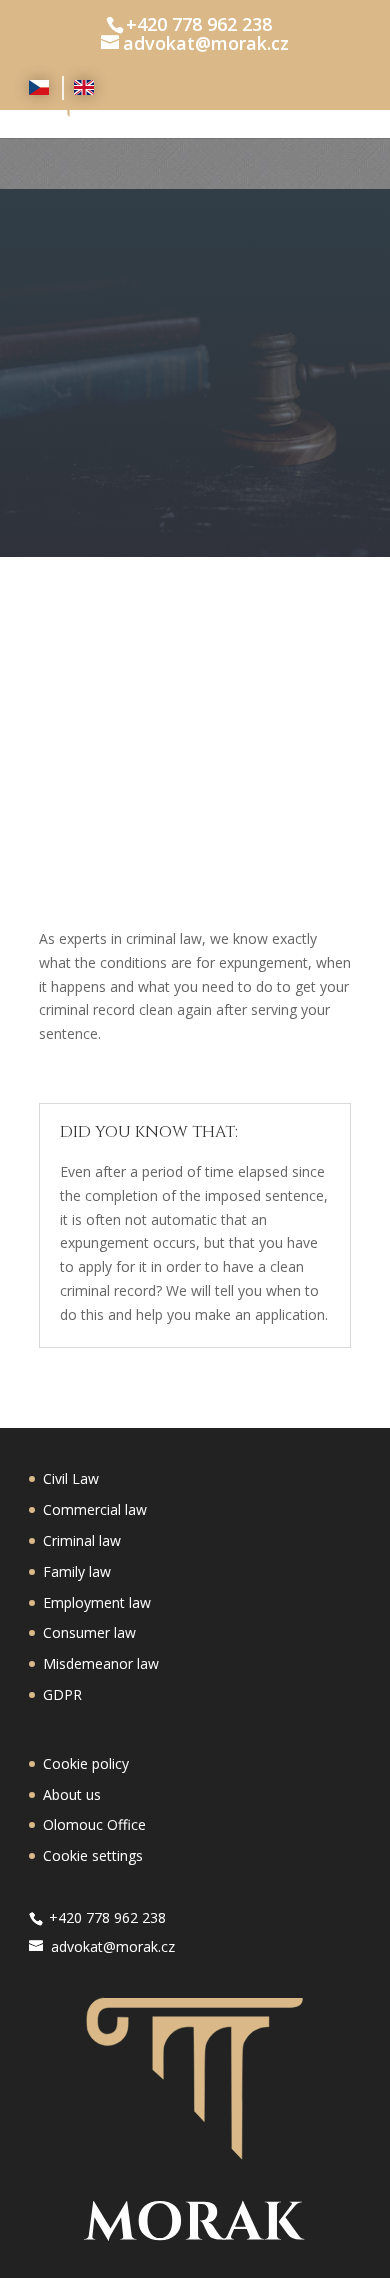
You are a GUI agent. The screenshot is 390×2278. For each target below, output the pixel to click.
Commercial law (95, 1509)
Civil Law (71, 1478)
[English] (84, 88)
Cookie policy (86, 1763)
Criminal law (82, 1540)
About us (72, 1794)
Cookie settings (93, 1855)
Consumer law (89, 1632)
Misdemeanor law (101, 1663)
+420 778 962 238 (199, 24)
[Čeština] (41, 88)
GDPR (62, 1694)
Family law (77, 1571)
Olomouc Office (94, 1824)
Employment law (97, 1602)
